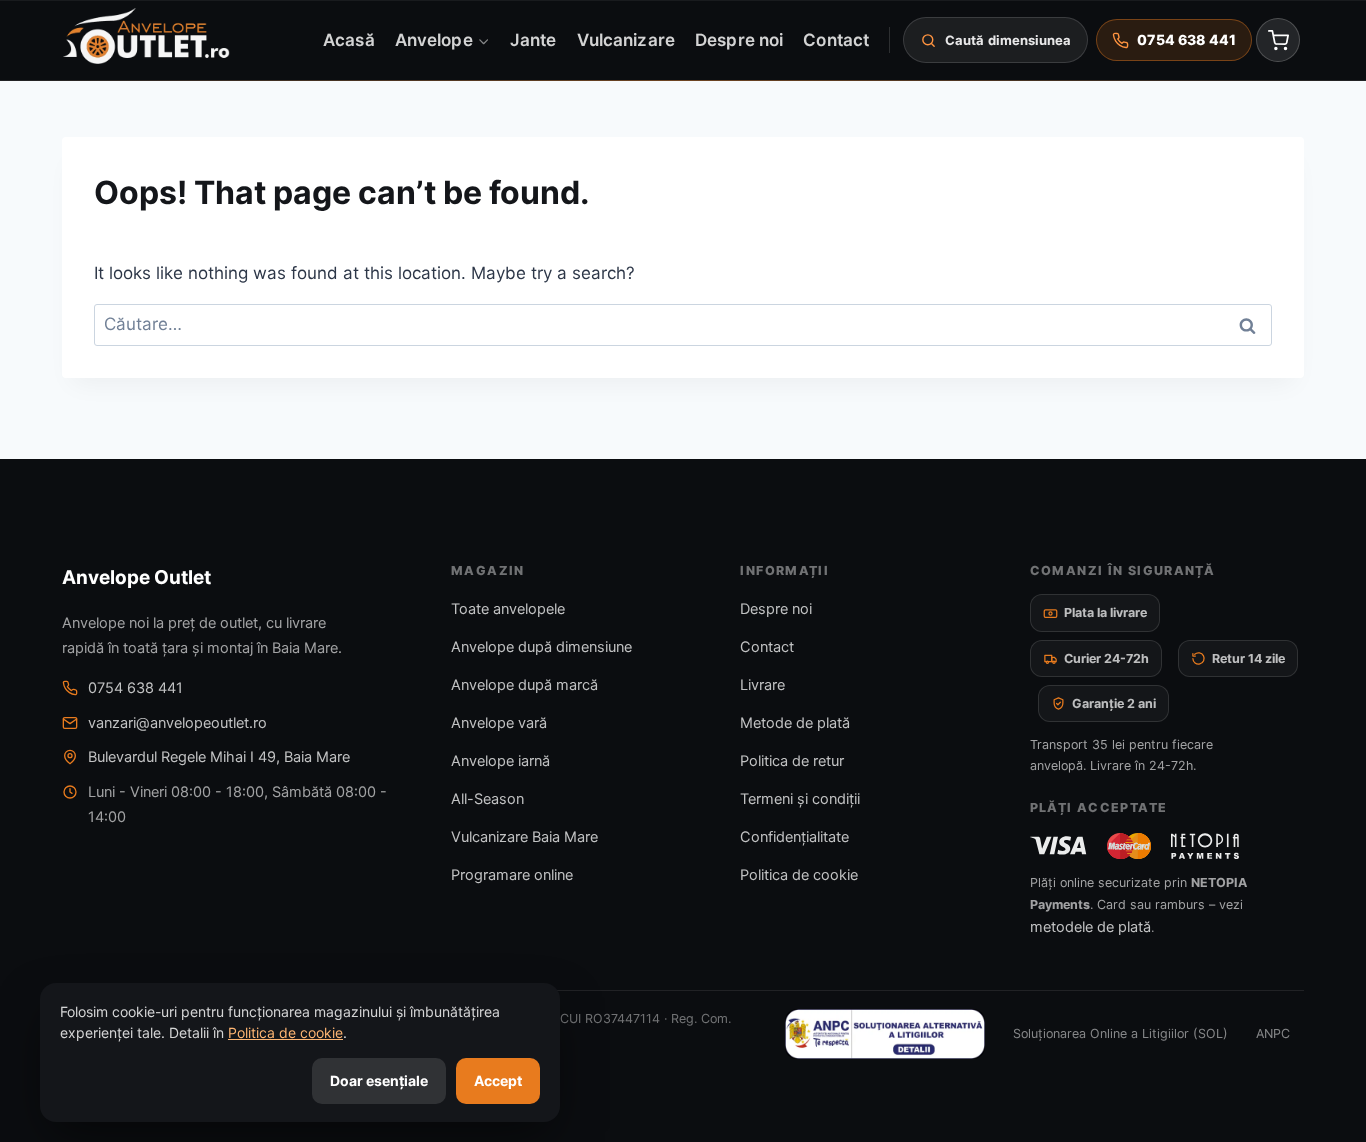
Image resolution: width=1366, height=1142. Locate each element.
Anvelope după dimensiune (541, 647)
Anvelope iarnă (500, 761)
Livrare (762, 685)
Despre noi (739, 39)
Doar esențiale (379, 1080)
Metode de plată (795, 723)
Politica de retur (792, 761)
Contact (836, 39)
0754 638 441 (135, 688)
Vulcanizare (626, 39)
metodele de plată (1090, 927)
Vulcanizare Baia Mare (524, 837)
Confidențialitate (794, 837)
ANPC (1273, 1033)
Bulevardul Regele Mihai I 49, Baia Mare (219, 757)
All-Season (487, 799)
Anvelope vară (499, 723)
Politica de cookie (799, 875)
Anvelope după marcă (524, 685)
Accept (498, 1080)
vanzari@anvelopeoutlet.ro (177, 723)
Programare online (512, 875)
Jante (533, 39)
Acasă (348, 39)
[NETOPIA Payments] (1205, 846)
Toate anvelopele (508, 609)
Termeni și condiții (800, 799)
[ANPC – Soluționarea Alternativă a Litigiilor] (885, 1034)
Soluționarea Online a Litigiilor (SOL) (1120, 1033)
